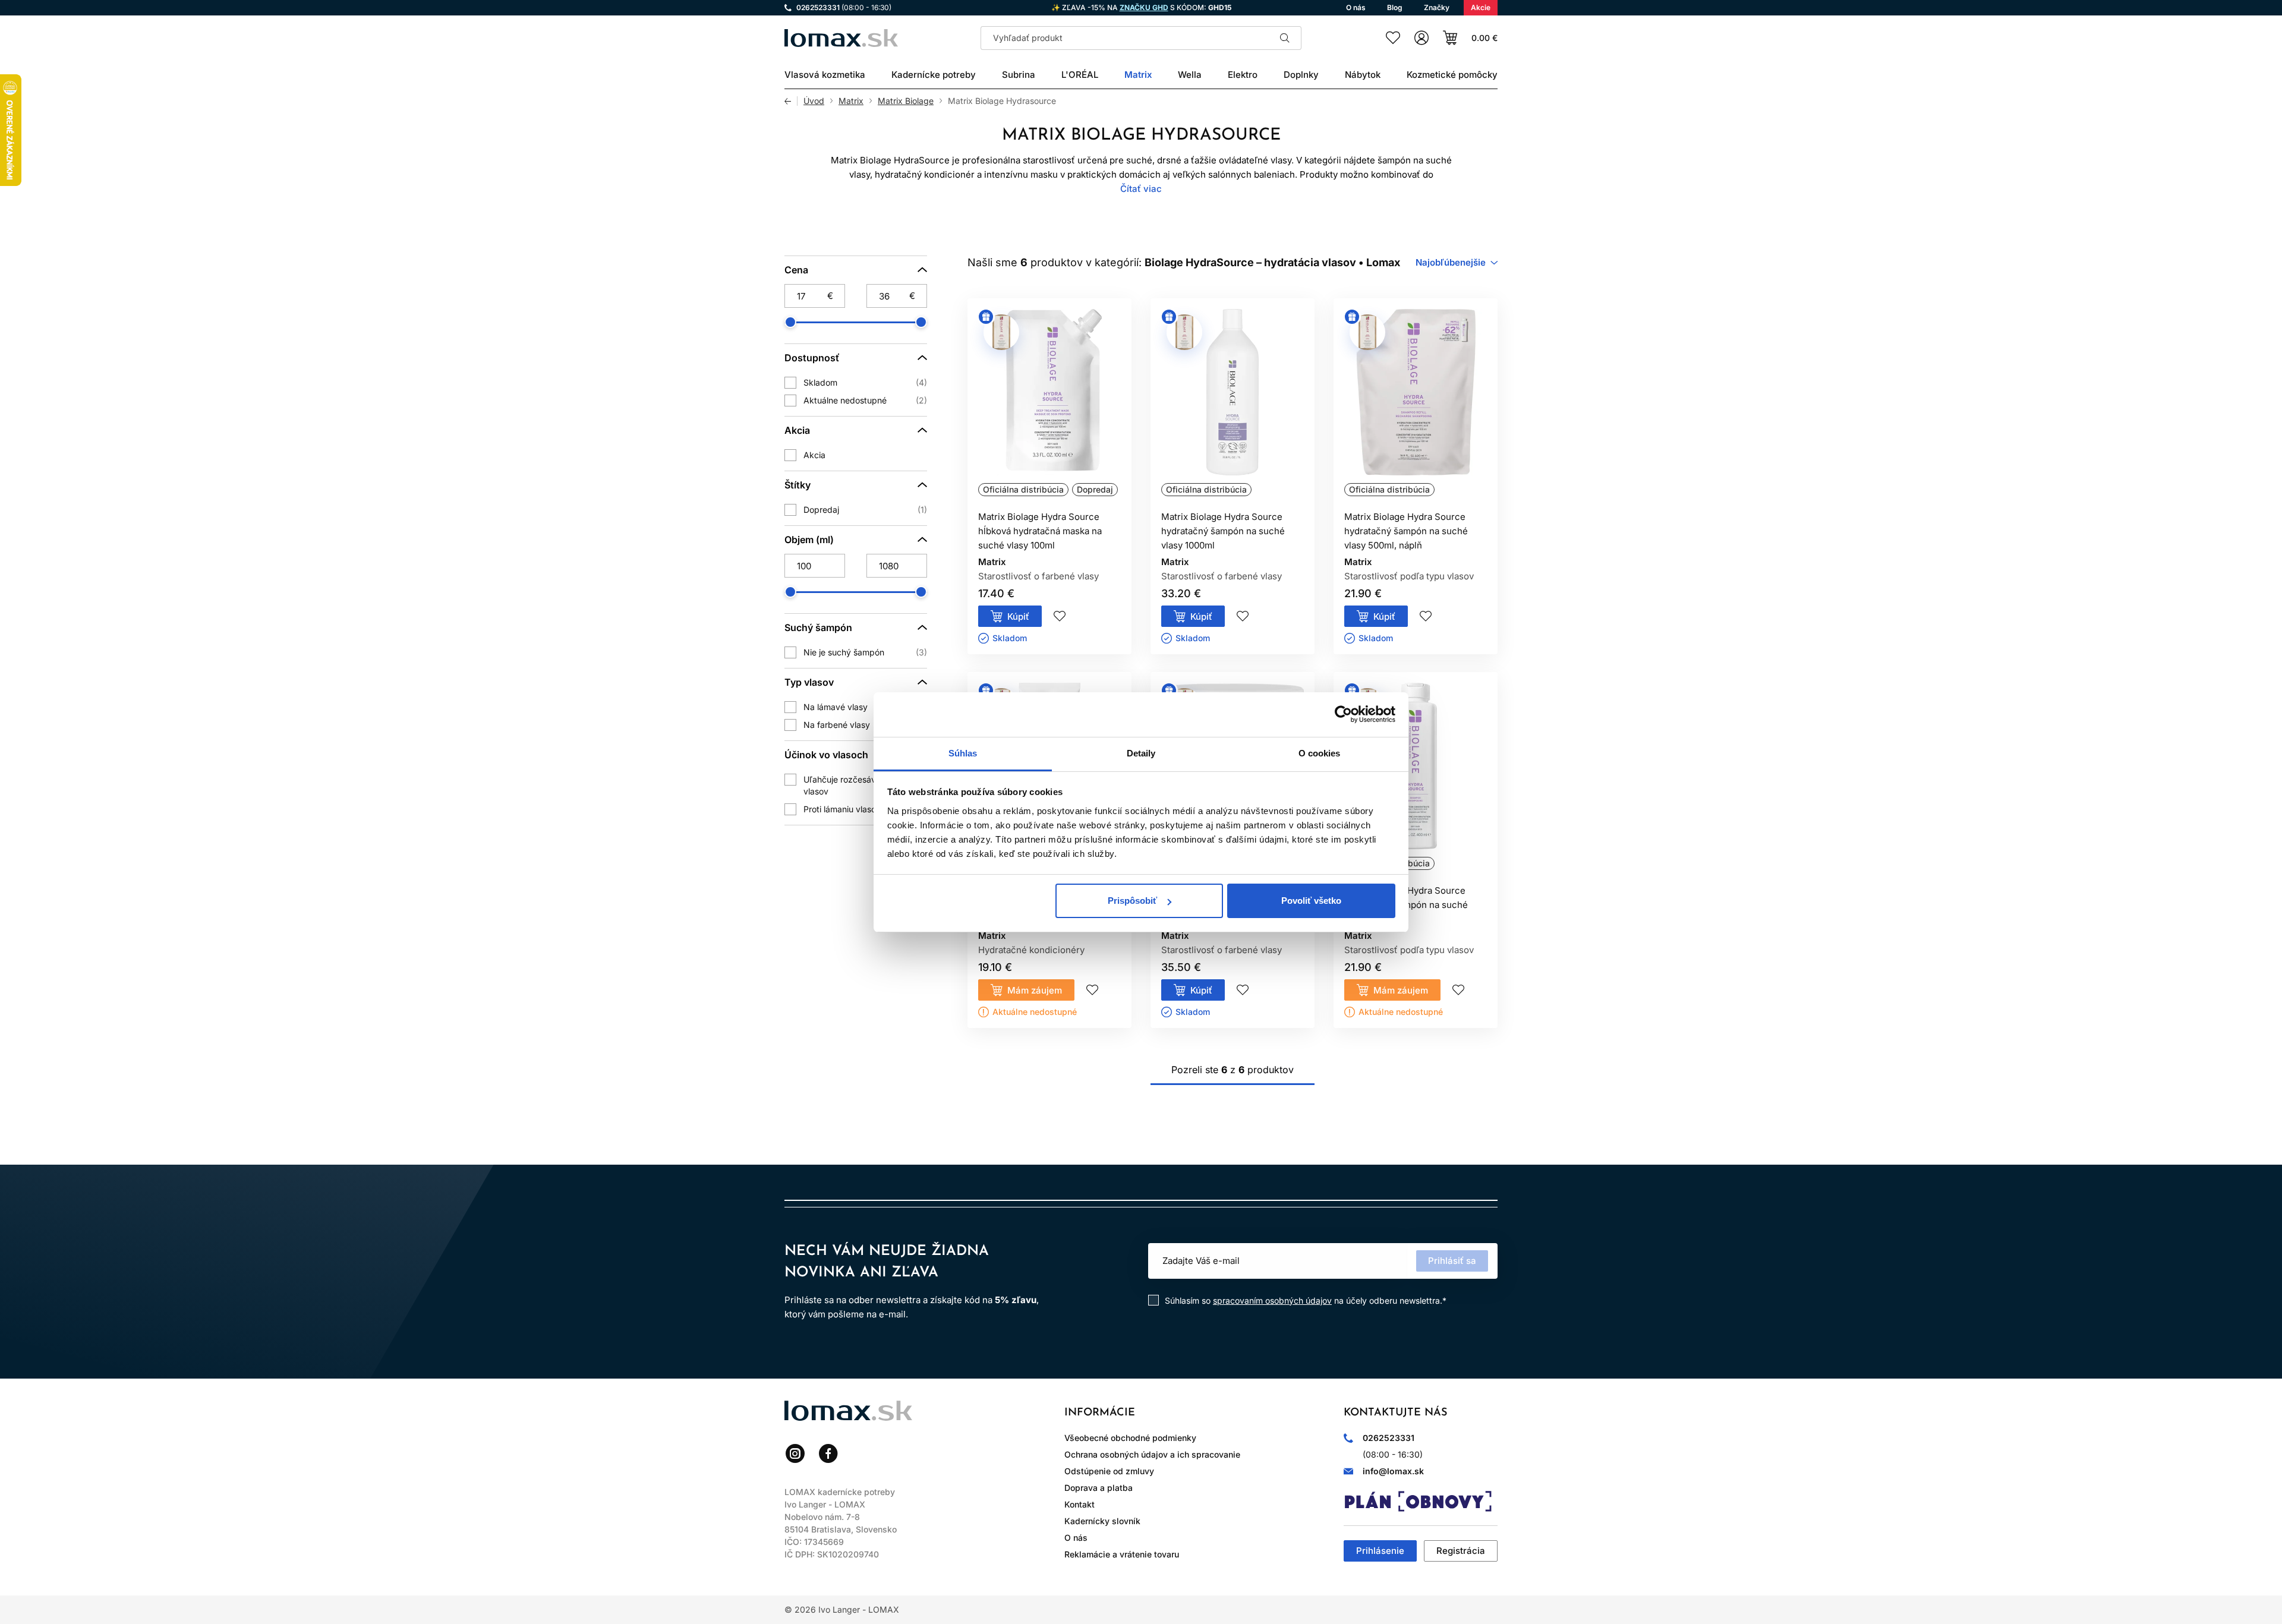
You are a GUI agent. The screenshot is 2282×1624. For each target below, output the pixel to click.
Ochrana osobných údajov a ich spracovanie (1152, 1454)
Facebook (828, 1453)
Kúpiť (1018, 617)
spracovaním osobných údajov (1272, 1300)
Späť (791, 101)
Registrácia (1461, 1551)
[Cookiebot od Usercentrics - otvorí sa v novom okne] (1343, 714)
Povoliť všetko (1311, 901)
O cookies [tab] (1320, 753)
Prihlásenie (1380, 1551)
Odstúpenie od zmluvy (1109, 1471)
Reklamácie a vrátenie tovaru (1122, 1554)
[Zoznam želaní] (1393, 38)
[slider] (790, 322)
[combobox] (1457, 263)
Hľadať (1285, 38)
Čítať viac (1141, 189)
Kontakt (1079, 1504)
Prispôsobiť (1132, 901)
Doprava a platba (1099, 1488)
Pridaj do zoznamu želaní (1060, 616)
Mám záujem (1035, 990)
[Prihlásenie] (1421, 38)
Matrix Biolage (906, 101)
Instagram (795, 1453)
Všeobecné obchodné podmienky (1130, 1438)
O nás (1076, 1538)
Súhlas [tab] (963, 753)
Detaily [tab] (1141, 753)
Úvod (814, 101)
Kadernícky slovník (1102, 1521)
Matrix (851, 101)
